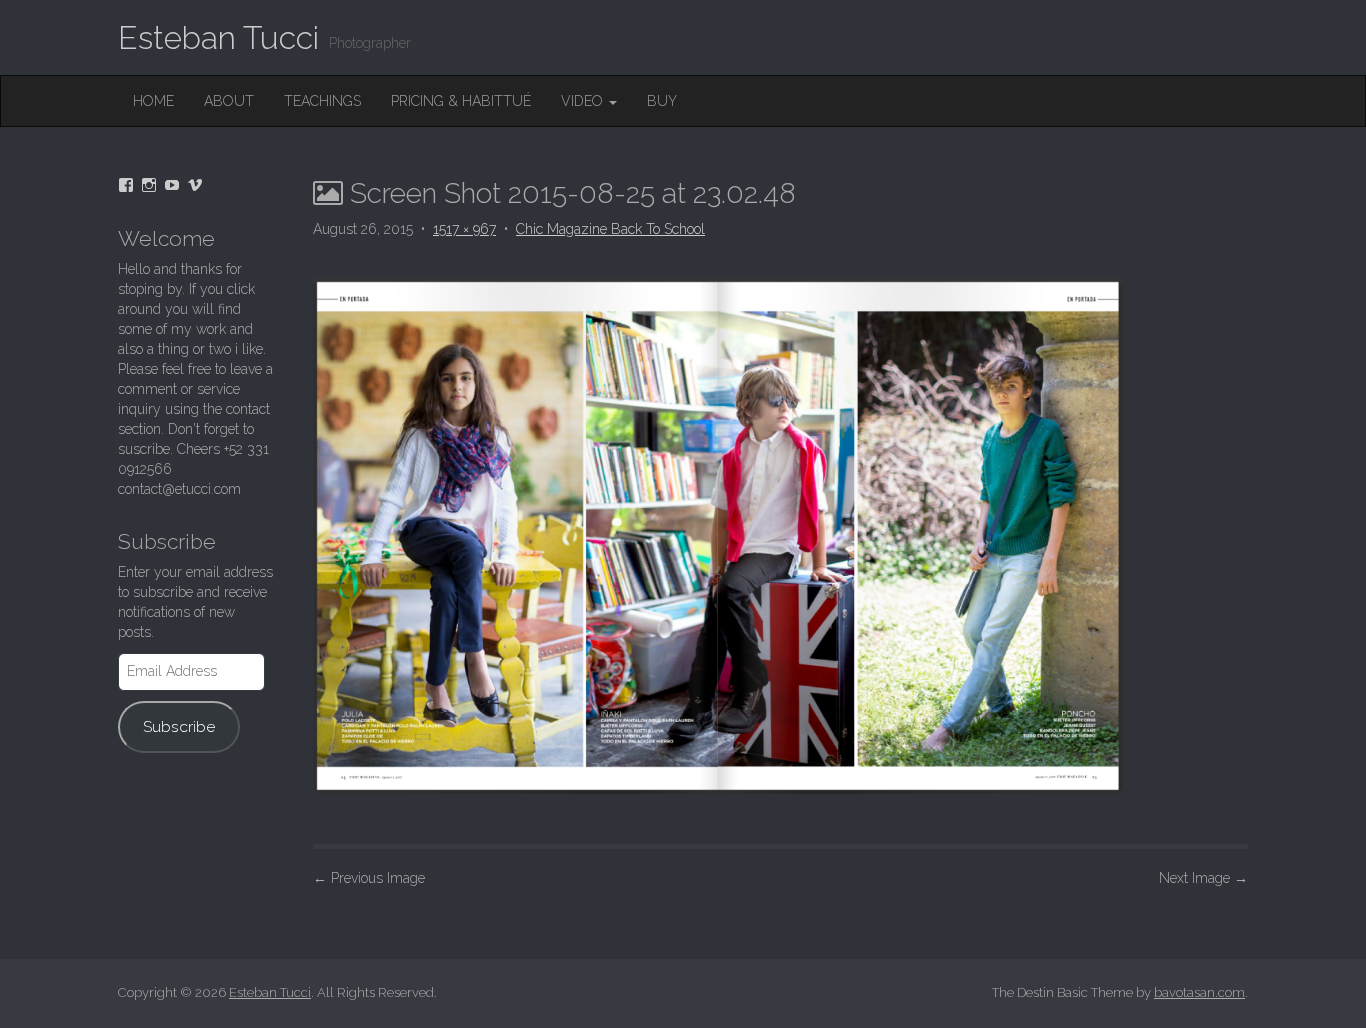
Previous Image (369, 878)
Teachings (322, 101)
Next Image (1203, 878)
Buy (662, 101)
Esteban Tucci (218, 37)
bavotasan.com (1199, 992)
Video (584, 101)
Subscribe (179, 726)
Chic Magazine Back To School (610, 229)
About (229, 101)
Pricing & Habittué (461, 101)
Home (153, 101)
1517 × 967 (464, 229)
